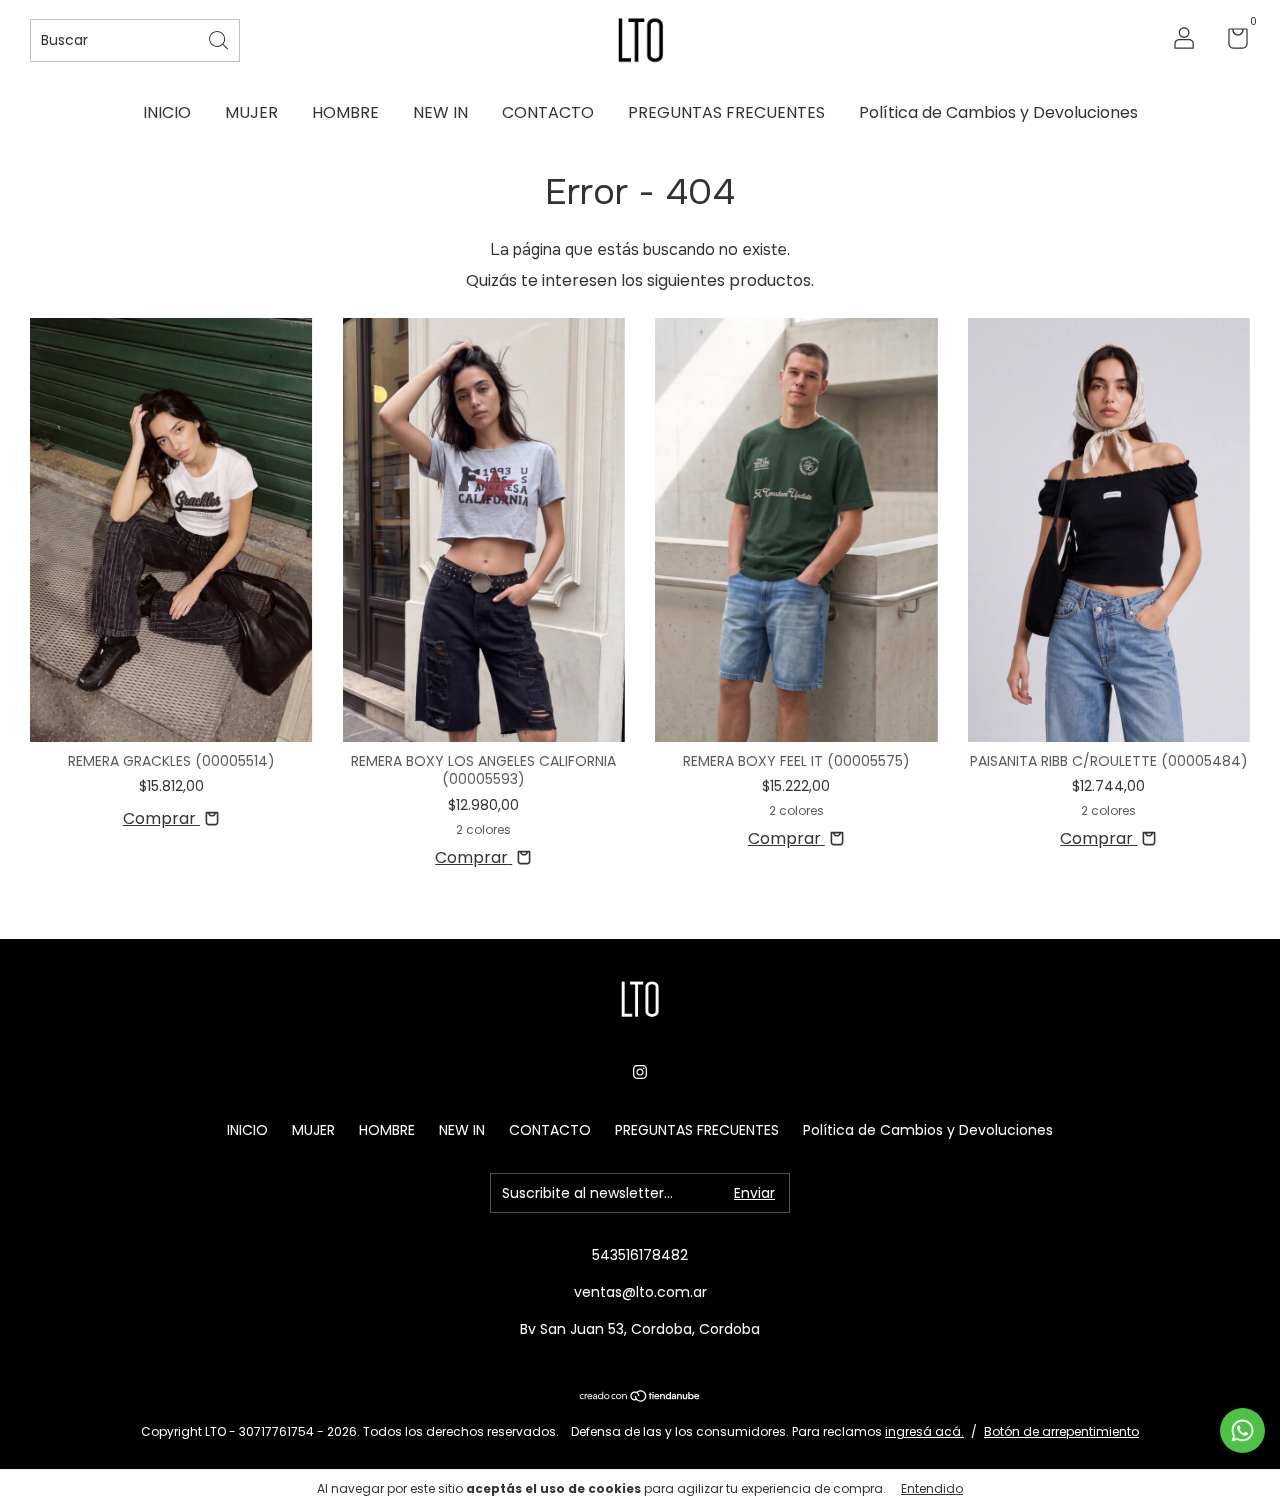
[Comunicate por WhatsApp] (1242, 1430)
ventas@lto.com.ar (640, 1292)
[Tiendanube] (640, 1397)
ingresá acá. (924, 1431)
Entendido (932, 1488)
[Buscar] (220, 38)
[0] (1230, 42)
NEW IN (440, 112)
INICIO (167, 112)
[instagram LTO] (640, 1072)
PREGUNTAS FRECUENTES (726, 112)
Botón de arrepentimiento (1061, 1431)
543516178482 (640, 1255)
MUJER (251, 112)
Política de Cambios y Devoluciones (998, 112)
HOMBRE (345, 112)
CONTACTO (548, 112)
